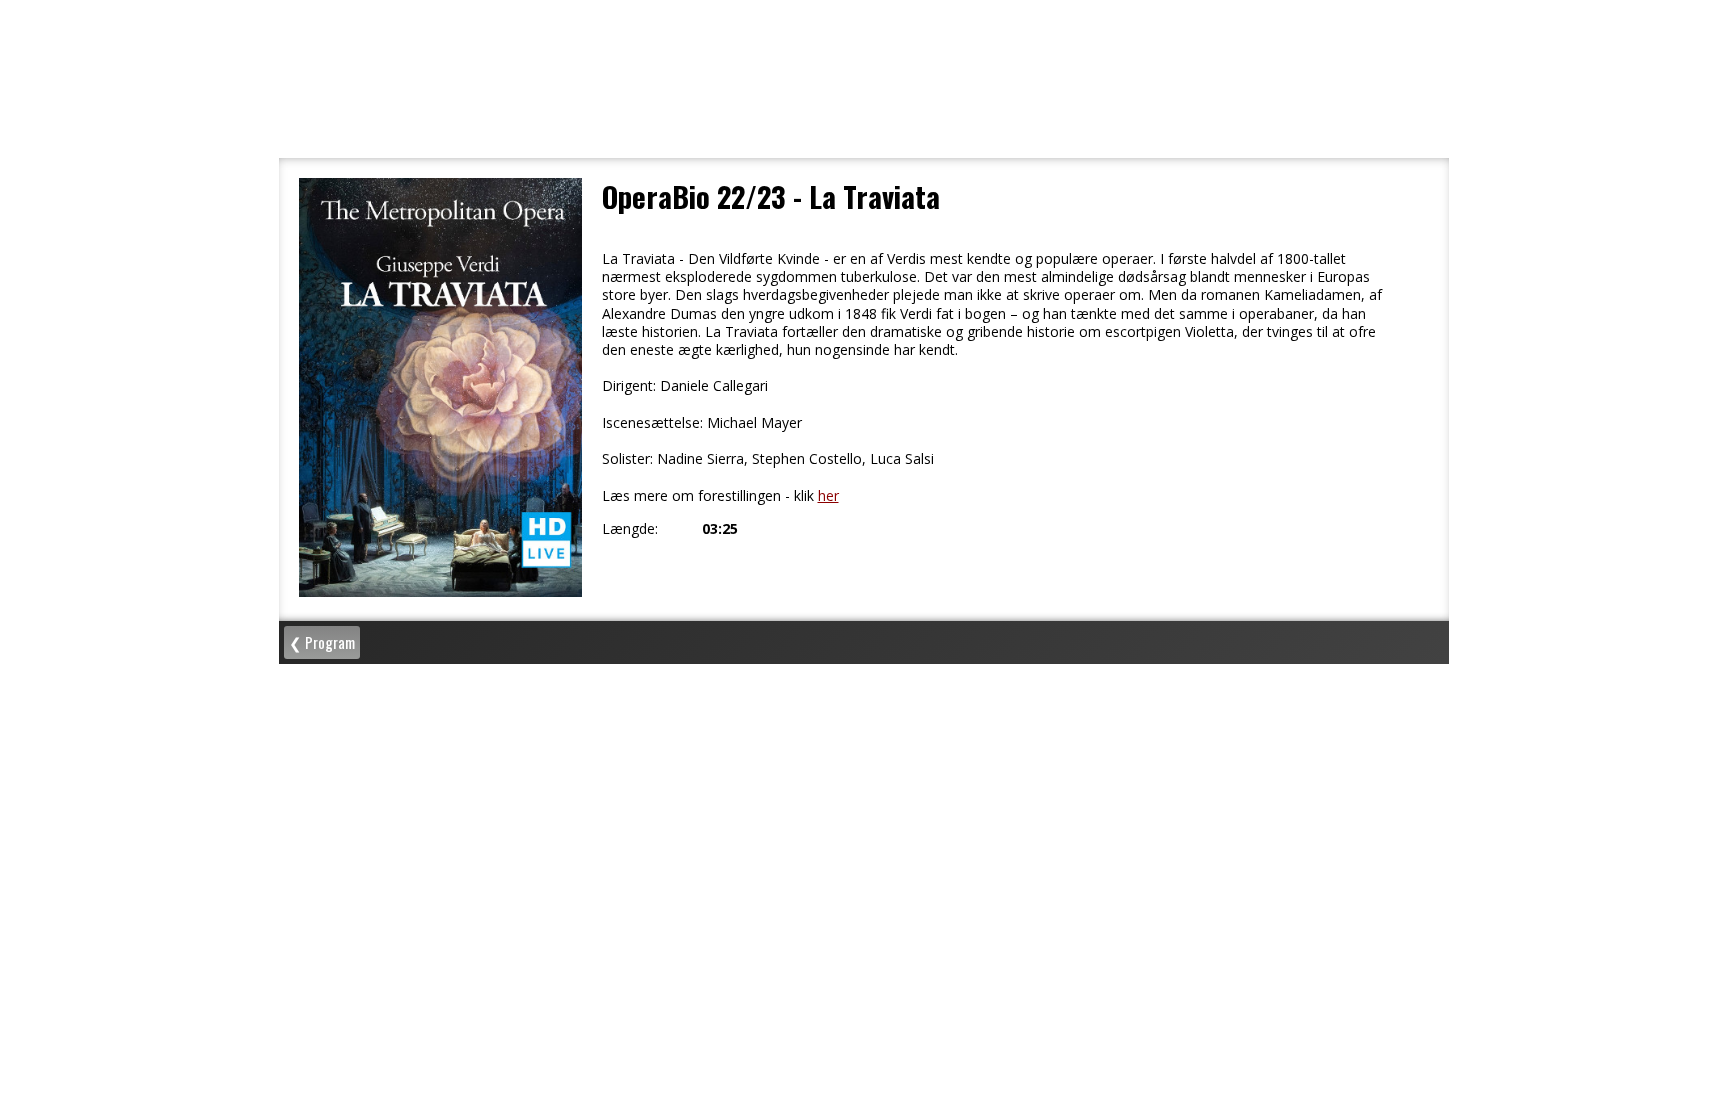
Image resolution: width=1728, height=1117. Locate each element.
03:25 (720, 529)
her (828, 495)
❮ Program (322, 642)
